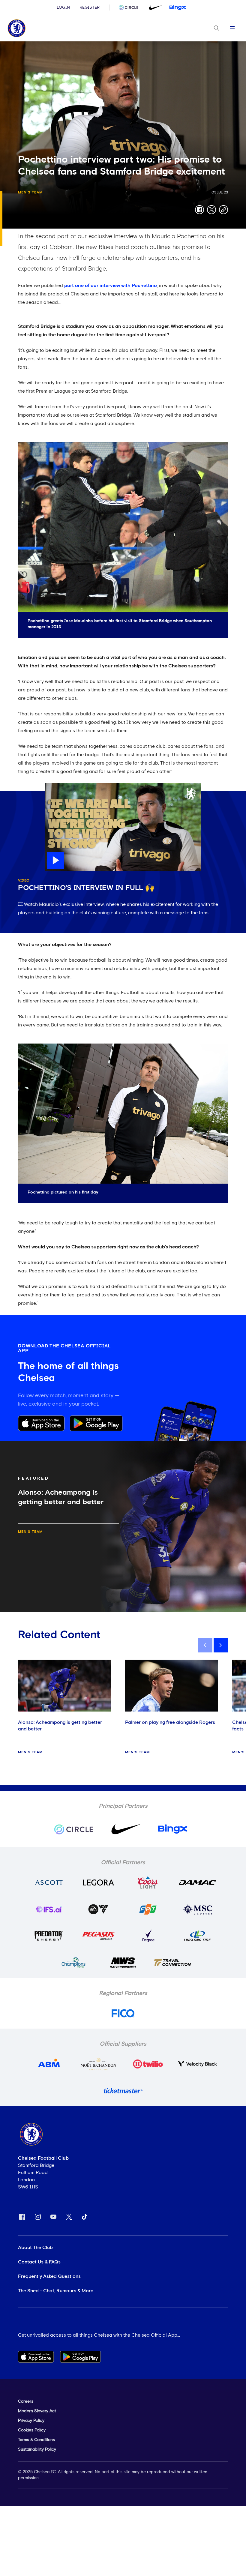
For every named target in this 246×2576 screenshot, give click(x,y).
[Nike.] (154, 7)
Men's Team (30, 193)
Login (63, 7)
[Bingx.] (178, 7)
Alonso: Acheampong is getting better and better (60, 1726)
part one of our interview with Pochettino (111, 286)
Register (90, 7)
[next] (221, 1645)
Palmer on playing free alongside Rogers (170, 1722)
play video (57, 786)
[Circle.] (131, 7)
